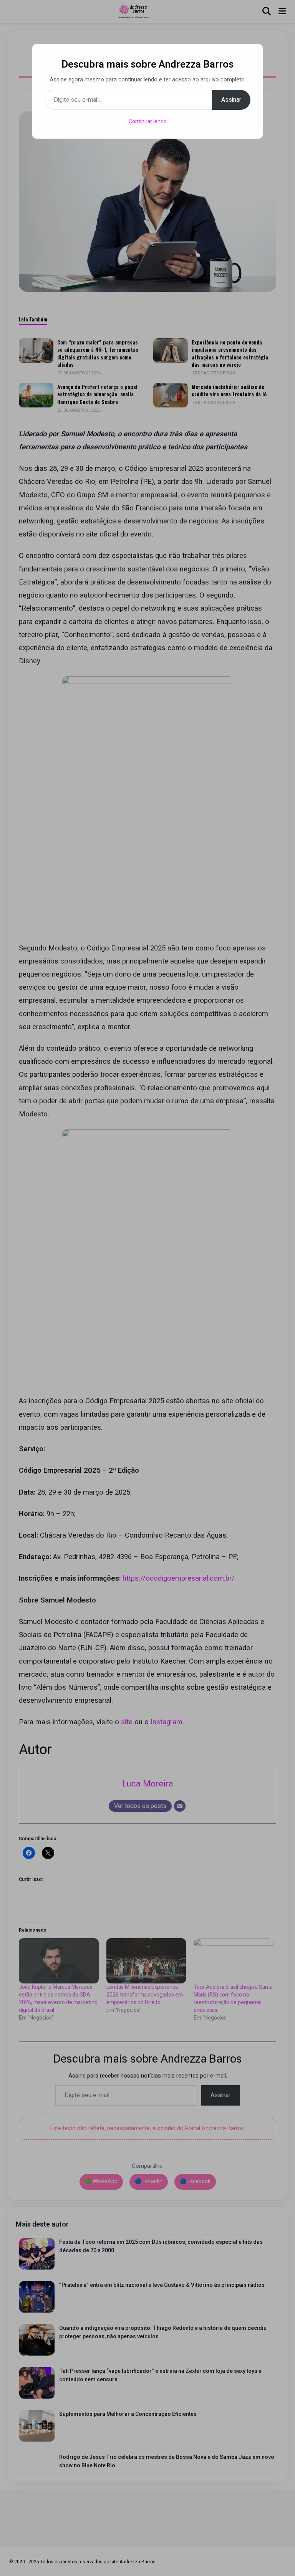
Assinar (231, 100)
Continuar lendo (148, 122)
